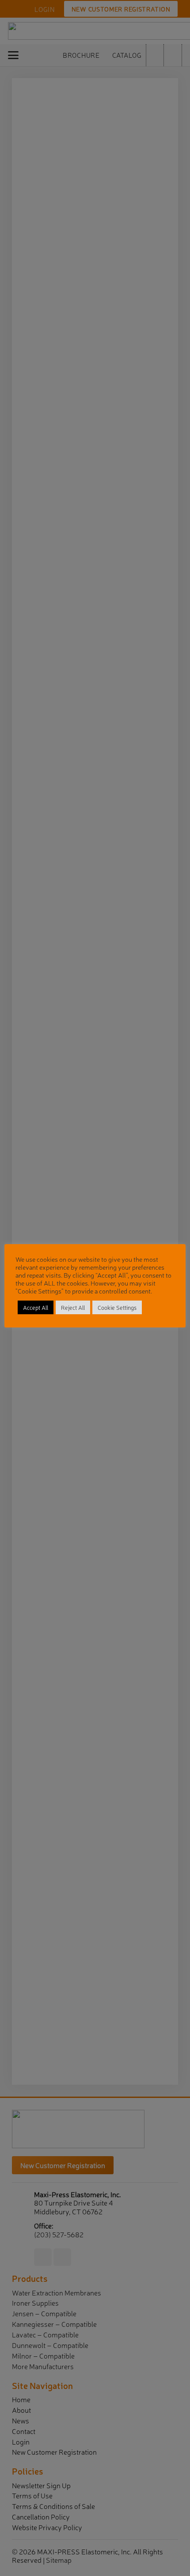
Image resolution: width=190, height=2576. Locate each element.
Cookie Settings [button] (117, 1307)
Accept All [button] (36, 1307)
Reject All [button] (73, 1307)
